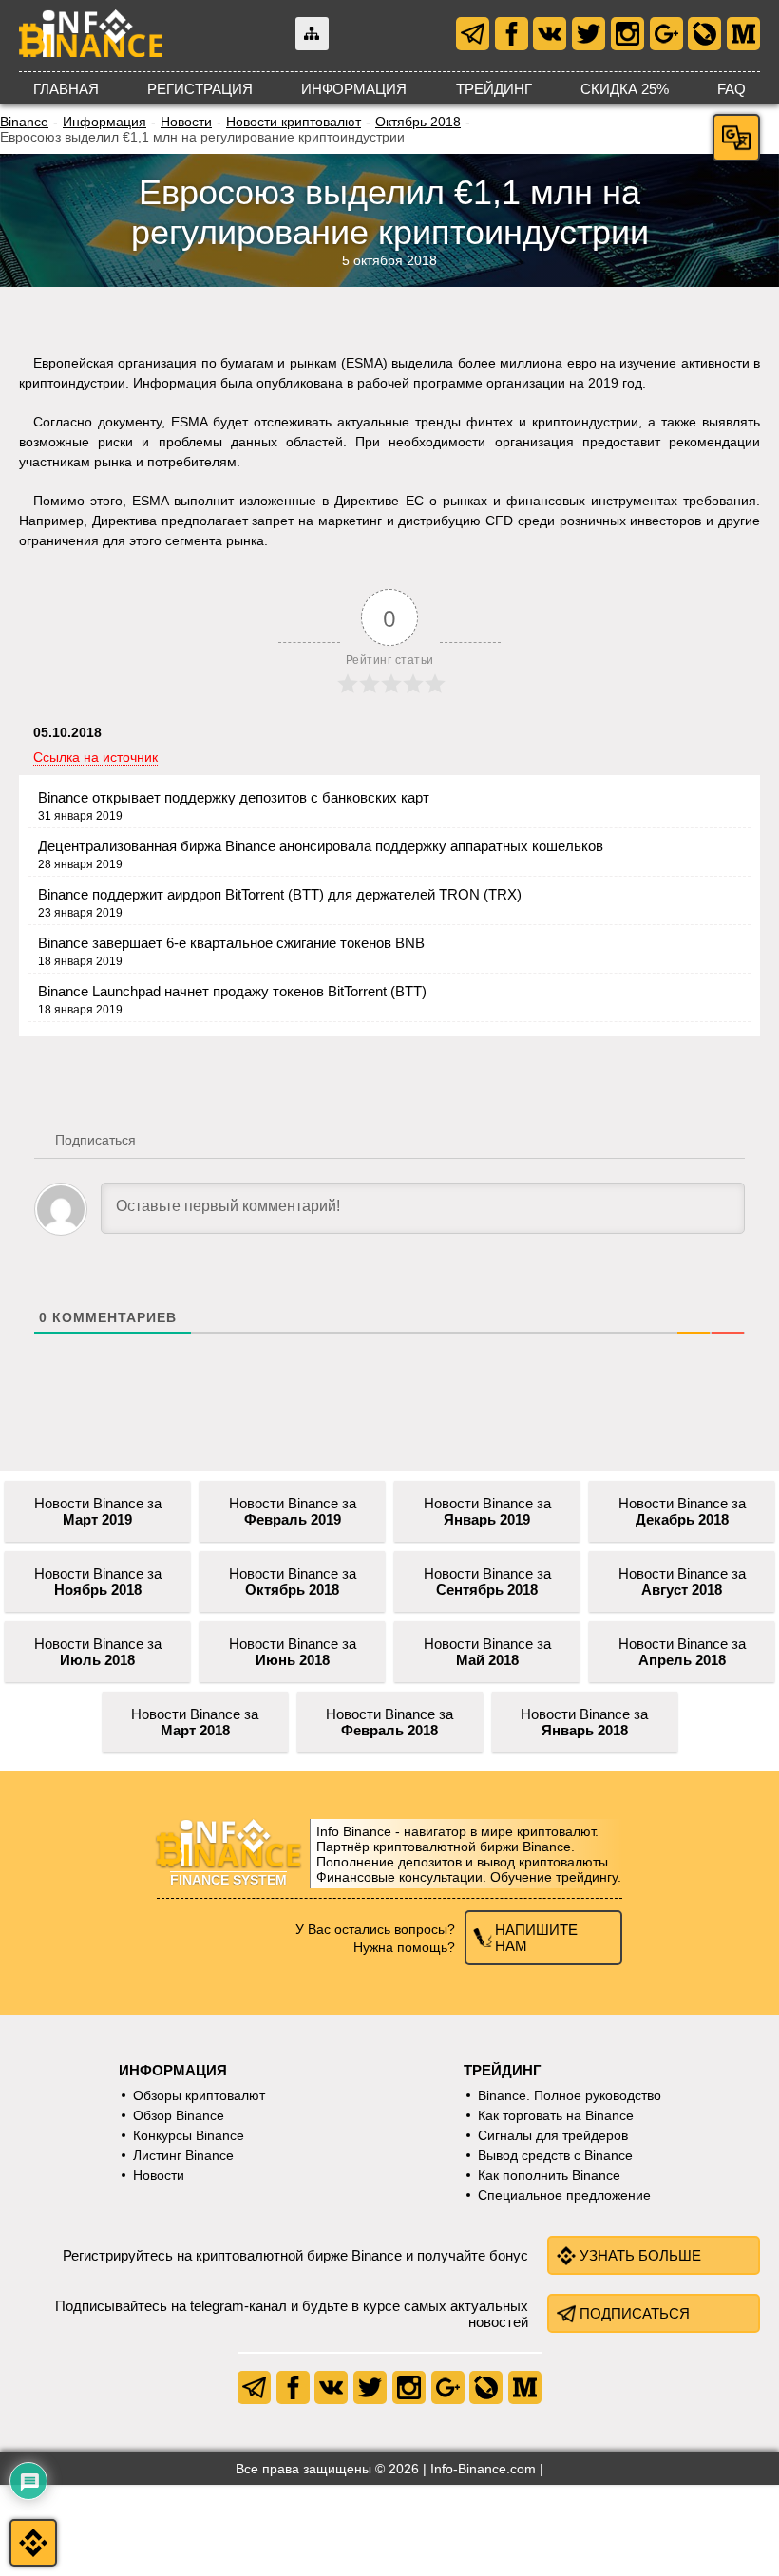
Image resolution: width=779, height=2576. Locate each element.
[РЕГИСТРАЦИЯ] (33, 2543)
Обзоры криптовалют (199, 2095)
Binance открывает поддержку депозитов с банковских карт (234, 797)
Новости (186, 122)
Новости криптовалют (294, 122)
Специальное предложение (564, 2195)
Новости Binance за (98, 1511)
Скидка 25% (625, 89)
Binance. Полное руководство (570, 2095)
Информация (354, 89)
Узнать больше (640, 2255)
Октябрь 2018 (418, 122)
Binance (24, 122)
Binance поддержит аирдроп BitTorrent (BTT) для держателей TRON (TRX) (280, 894)
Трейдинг (494, 89)
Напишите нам (536, 1938)
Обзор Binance (179, 2115)
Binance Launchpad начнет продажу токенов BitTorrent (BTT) (232, 991)
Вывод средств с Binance (555, 2155)
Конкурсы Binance (189, 2135)
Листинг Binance (183, 2155)
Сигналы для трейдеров (553, 2135)
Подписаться (635, 2313)
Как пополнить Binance (549, 2175)
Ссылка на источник (95, 757)
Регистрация (200, 89)
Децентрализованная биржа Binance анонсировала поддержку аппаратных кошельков (321, 846)
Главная (66, 89)
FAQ (731, 89)
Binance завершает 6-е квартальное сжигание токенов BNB (231, 943)
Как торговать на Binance (556, 2115)
